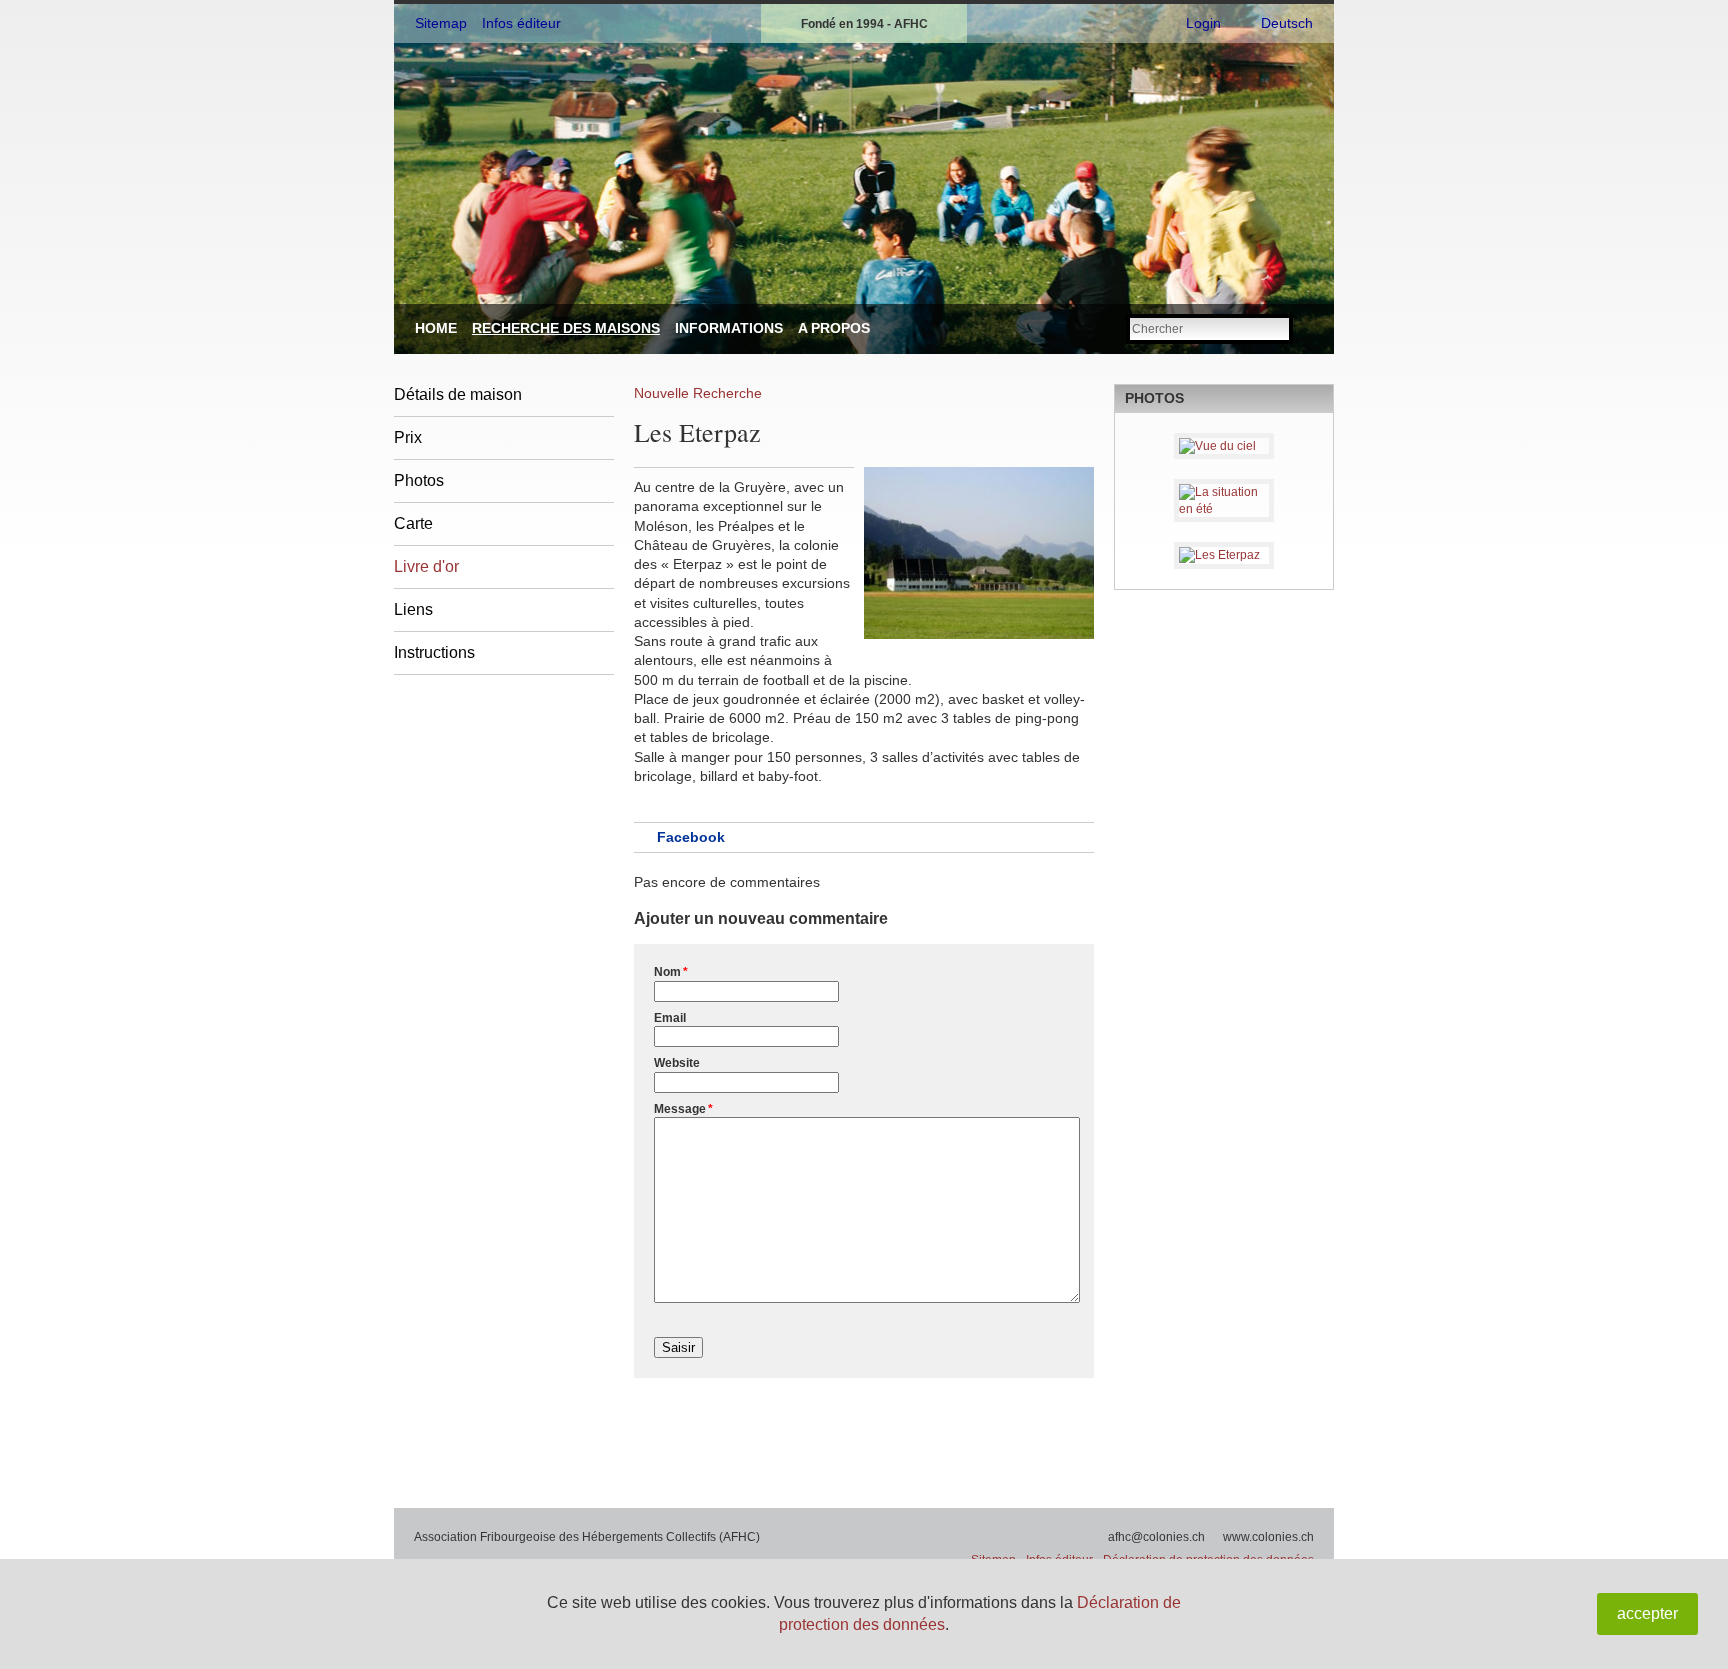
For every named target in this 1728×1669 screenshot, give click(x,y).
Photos (419, 480)
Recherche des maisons (566, 328)
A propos (834, 328)
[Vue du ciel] (1224, 446)
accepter (1647, 1613)
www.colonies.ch (1268, 1537)
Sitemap (441, 23)
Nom (671, 972)
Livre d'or (426, 566)
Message (683, 1109)
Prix (408, 437)
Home (436, 328)
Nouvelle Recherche (698, 393)
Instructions (434, 652)
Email (670, 1018)
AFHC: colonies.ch (543, 112)
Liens (413, 609)
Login (1203, 23)
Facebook (691, 837)
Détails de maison (458, 394)
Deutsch (1287, 23)
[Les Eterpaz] (1224, 555)
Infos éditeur (521, 23)
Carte (413, 523)
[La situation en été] (1224, 500)
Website (677, 1063)
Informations (729, 328)
